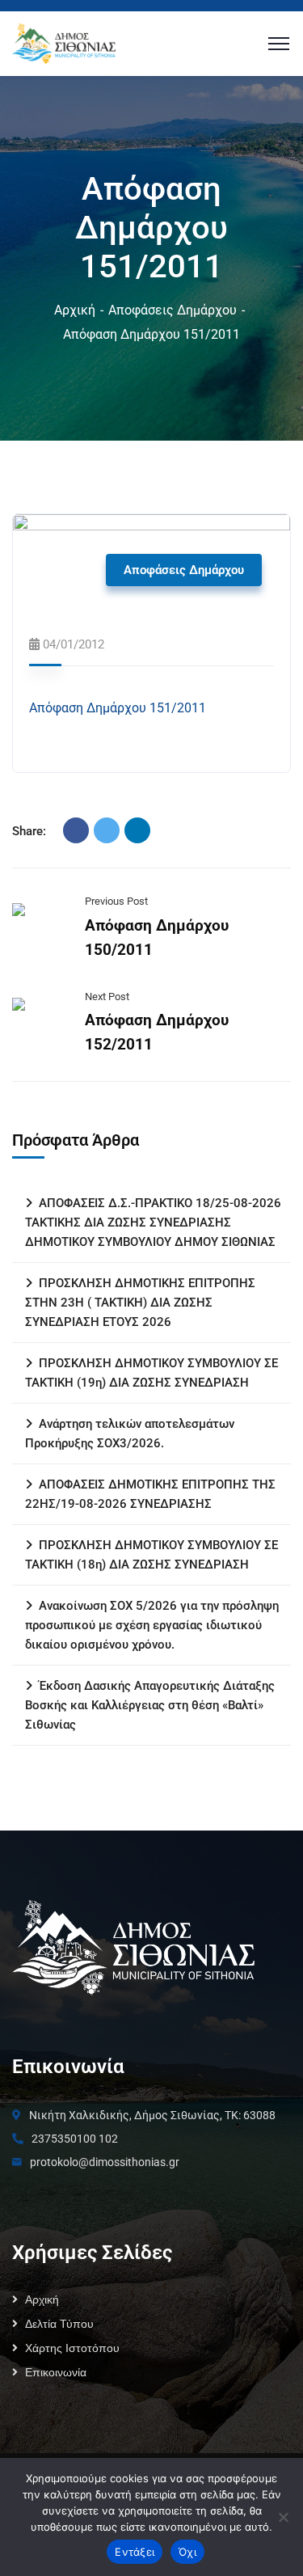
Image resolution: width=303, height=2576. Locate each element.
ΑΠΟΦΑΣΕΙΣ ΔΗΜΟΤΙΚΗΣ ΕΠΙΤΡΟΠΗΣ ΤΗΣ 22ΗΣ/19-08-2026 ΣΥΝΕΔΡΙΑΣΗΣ (150, 1494)
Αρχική (75, 310)
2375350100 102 (75, 2139)
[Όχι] (283, 2517)
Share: (29, 831)
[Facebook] (76, 830)
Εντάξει (135, 2552)
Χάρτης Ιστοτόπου (72, 2348)
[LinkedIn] (137, 830)
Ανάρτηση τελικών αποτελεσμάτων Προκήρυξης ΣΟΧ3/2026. (130, 1434)
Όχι (187, 2552)
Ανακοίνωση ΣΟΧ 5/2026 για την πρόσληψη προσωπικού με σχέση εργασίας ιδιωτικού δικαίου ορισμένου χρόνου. (152, 1625)
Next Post (107, 997)
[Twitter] (107, 830)
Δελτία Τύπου (59, 2324)
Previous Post (116, 901)
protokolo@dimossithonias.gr (105, 2162)
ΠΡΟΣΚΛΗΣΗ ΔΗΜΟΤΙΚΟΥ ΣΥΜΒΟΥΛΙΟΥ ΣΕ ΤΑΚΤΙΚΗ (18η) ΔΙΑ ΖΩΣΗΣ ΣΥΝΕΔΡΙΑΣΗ (151, 1555)
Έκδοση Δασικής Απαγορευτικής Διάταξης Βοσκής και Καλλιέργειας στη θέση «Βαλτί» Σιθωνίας (150, 1705)
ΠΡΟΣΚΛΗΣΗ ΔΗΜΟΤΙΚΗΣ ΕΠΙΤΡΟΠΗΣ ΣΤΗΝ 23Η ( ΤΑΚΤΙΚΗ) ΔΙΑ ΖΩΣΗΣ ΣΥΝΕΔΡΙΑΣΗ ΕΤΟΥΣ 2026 (140, 1303)
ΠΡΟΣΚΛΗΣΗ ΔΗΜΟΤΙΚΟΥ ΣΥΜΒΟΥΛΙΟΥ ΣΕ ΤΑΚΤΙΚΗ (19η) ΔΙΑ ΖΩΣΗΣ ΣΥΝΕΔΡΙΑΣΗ (151, 1373)
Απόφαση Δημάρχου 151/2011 (118, 708)
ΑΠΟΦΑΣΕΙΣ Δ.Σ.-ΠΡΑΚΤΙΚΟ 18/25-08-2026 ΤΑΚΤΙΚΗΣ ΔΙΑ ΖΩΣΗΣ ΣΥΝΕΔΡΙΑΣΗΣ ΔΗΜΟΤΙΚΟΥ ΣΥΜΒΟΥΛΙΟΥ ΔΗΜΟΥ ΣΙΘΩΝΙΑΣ (153, 1223)
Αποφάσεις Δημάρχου (173, 310)
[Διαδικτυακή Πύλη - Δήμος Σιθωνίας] (64, 42)
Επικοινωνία (56, 2372)
